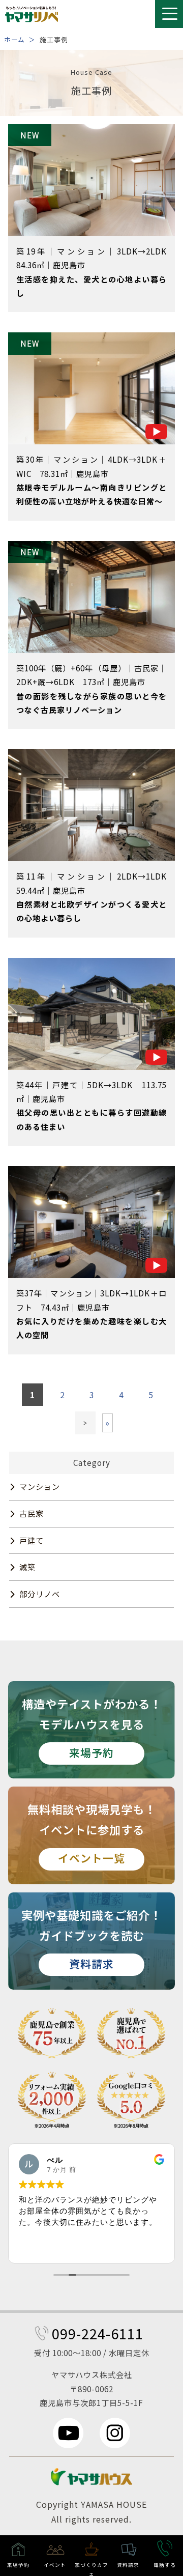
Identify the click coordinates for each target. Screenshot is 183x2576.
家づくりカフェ (91, 2569)
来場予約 (18, 2565)
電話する (165, 2565)
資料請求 (128, 2565)
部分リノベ (40, 1594)
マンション (40, 1486)
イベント (55, 2565)
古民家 (32, 1513)
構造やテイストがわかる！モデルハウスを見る (92, 1728)
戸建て (32, 1540)
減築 (27, 1567)
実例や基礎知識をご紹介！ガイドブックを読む (91, 1939)
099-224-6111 (98, 2333)
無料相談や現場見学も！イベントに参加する (92, 1833)
